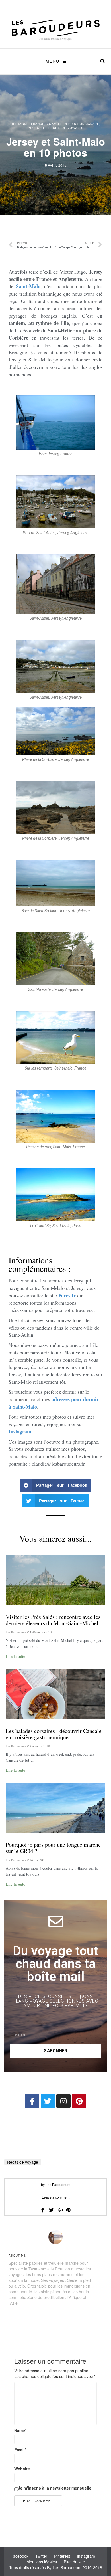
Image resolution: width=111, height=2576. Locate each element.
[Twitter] (48, 2101)
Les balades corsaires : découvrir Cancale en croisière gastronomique (54, 1734)
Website (22, 2469)
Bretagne (20, 124)
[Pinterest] (79, 2101)
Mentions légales (42, 2562)
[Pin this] (68, 2210)
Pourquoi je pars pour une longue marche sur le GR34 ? (53, 1848)
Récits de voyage (23, 2162)
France (38, 124)
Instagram (86, 2556)
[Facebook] (32, 2101)
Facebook (19, 2556)
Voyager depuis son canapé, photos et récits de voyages (64, 126)
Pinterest (62, 2556)
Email (20, 2450)
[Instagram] (63, 2101)
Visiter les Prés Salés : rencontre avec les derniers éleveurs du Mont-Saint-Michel (53, 1620)
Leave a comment (56, 2197)
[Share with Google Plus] (60, 2210)
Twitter (41, 2556)
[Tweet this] (51, 2210)
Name (20, 2430)
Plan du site (74, 2562)
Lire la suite (15, 1656)
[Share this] (43, 2210)
